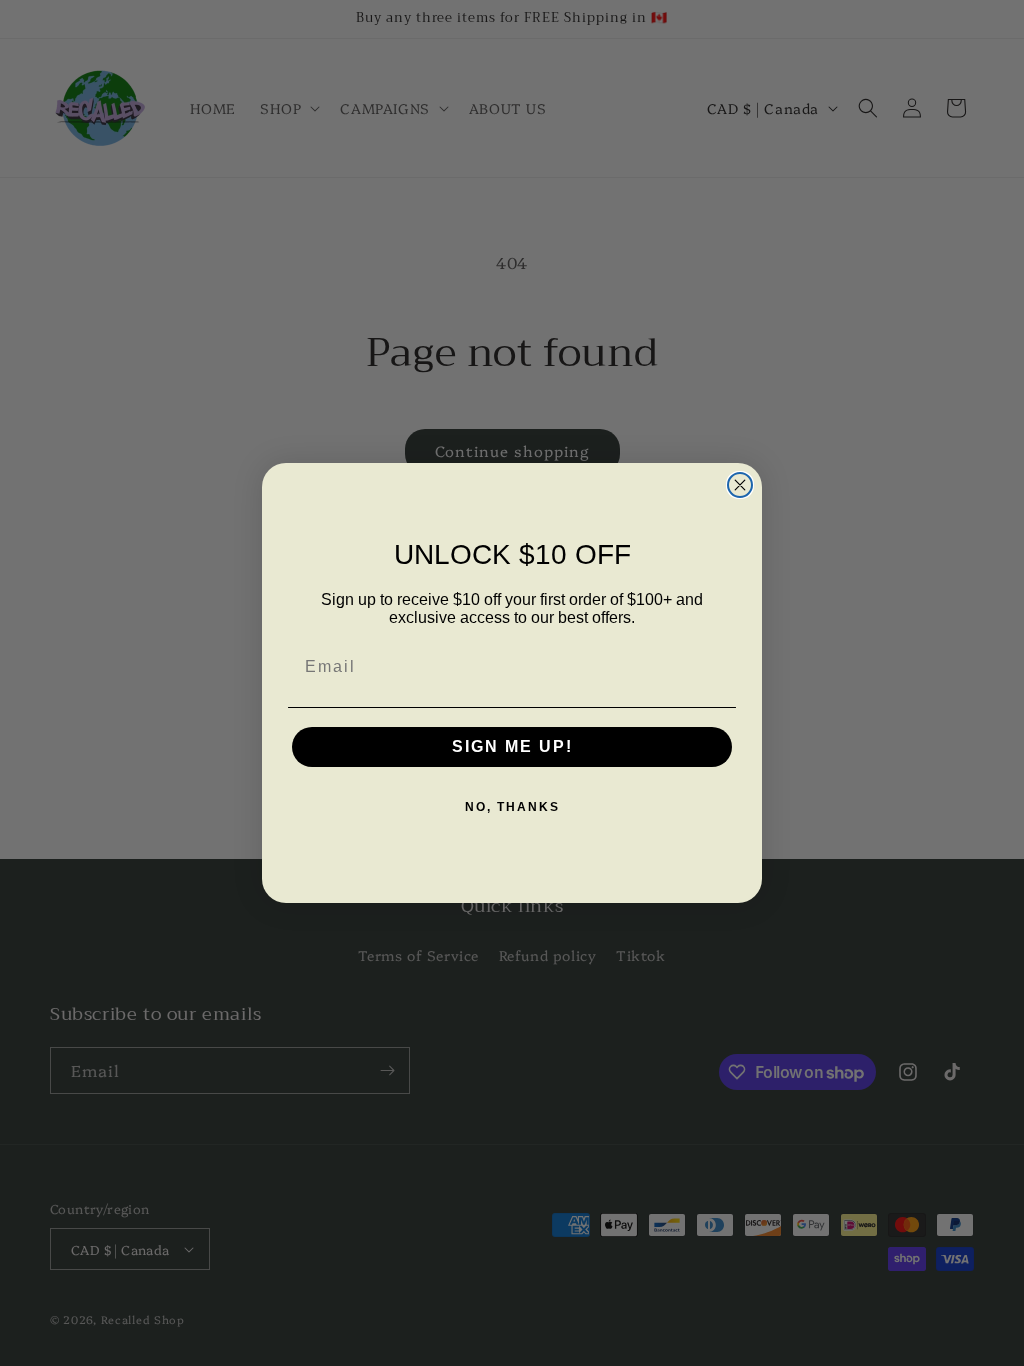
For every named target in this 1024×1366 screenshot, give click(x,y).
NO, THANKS (512, 807)
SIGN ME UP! (512, 746)
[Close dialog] (740, 485)
